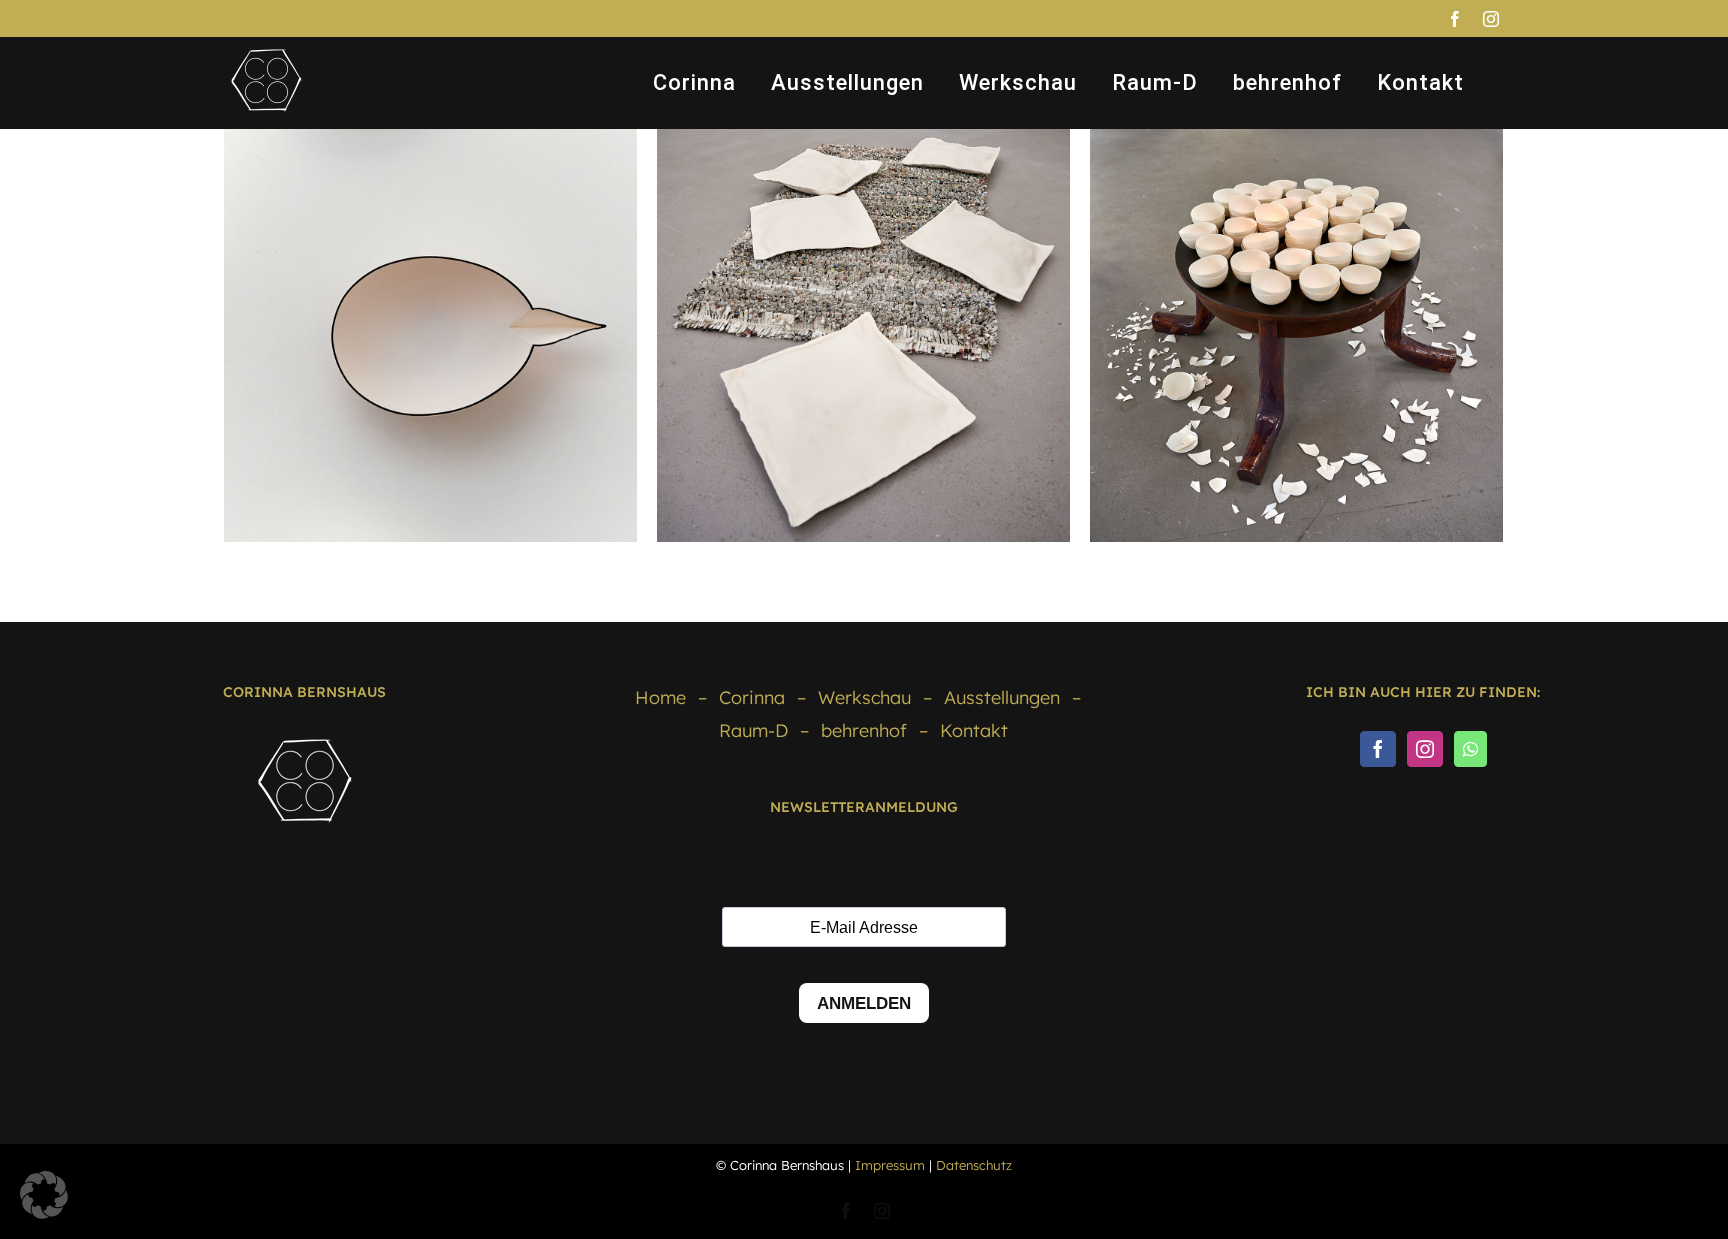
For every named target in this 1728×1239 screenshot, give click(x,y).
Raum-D (753, 730)
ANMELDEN (864, 1003)
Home (660, 697)
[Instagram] (1425, 749)
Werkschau (864, 697)
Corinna (752, 697)
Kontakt (974, 730)
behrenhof (864, 730)
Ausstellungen (1002, 697)
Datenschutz (974, 1165)
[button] (44, 1195)
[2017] (430, 335)
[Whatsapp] (1470, 749)
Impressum (890, 1165)
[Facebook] (1378, 749)
